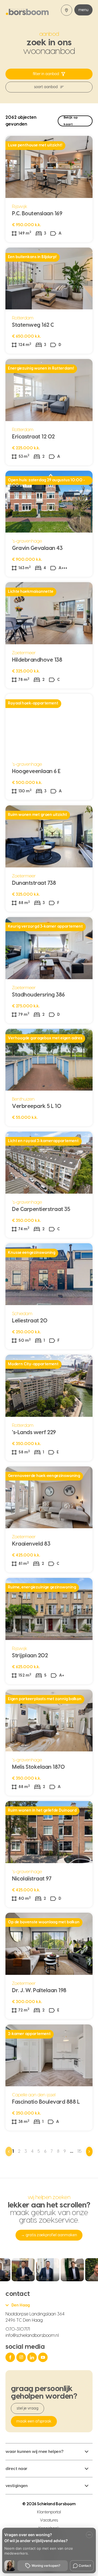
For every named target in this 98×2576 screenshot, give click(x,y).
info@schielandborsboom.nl (32, 2335)
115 (80, 2151)
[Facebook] (11, 2357)
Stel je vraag (27, 2408)
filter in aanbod (46, 74)
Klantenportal (49, 2512)
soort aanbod (46, 87)
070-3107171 (18, 2329)
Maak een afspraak (34, 2421)
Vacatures (49, 2520)
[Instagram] (22, 2357)
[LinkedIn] (33, 2357)
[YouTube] (44, 2357)
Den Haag (21, 2305)
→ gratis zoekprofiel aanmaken (49, 2235)
